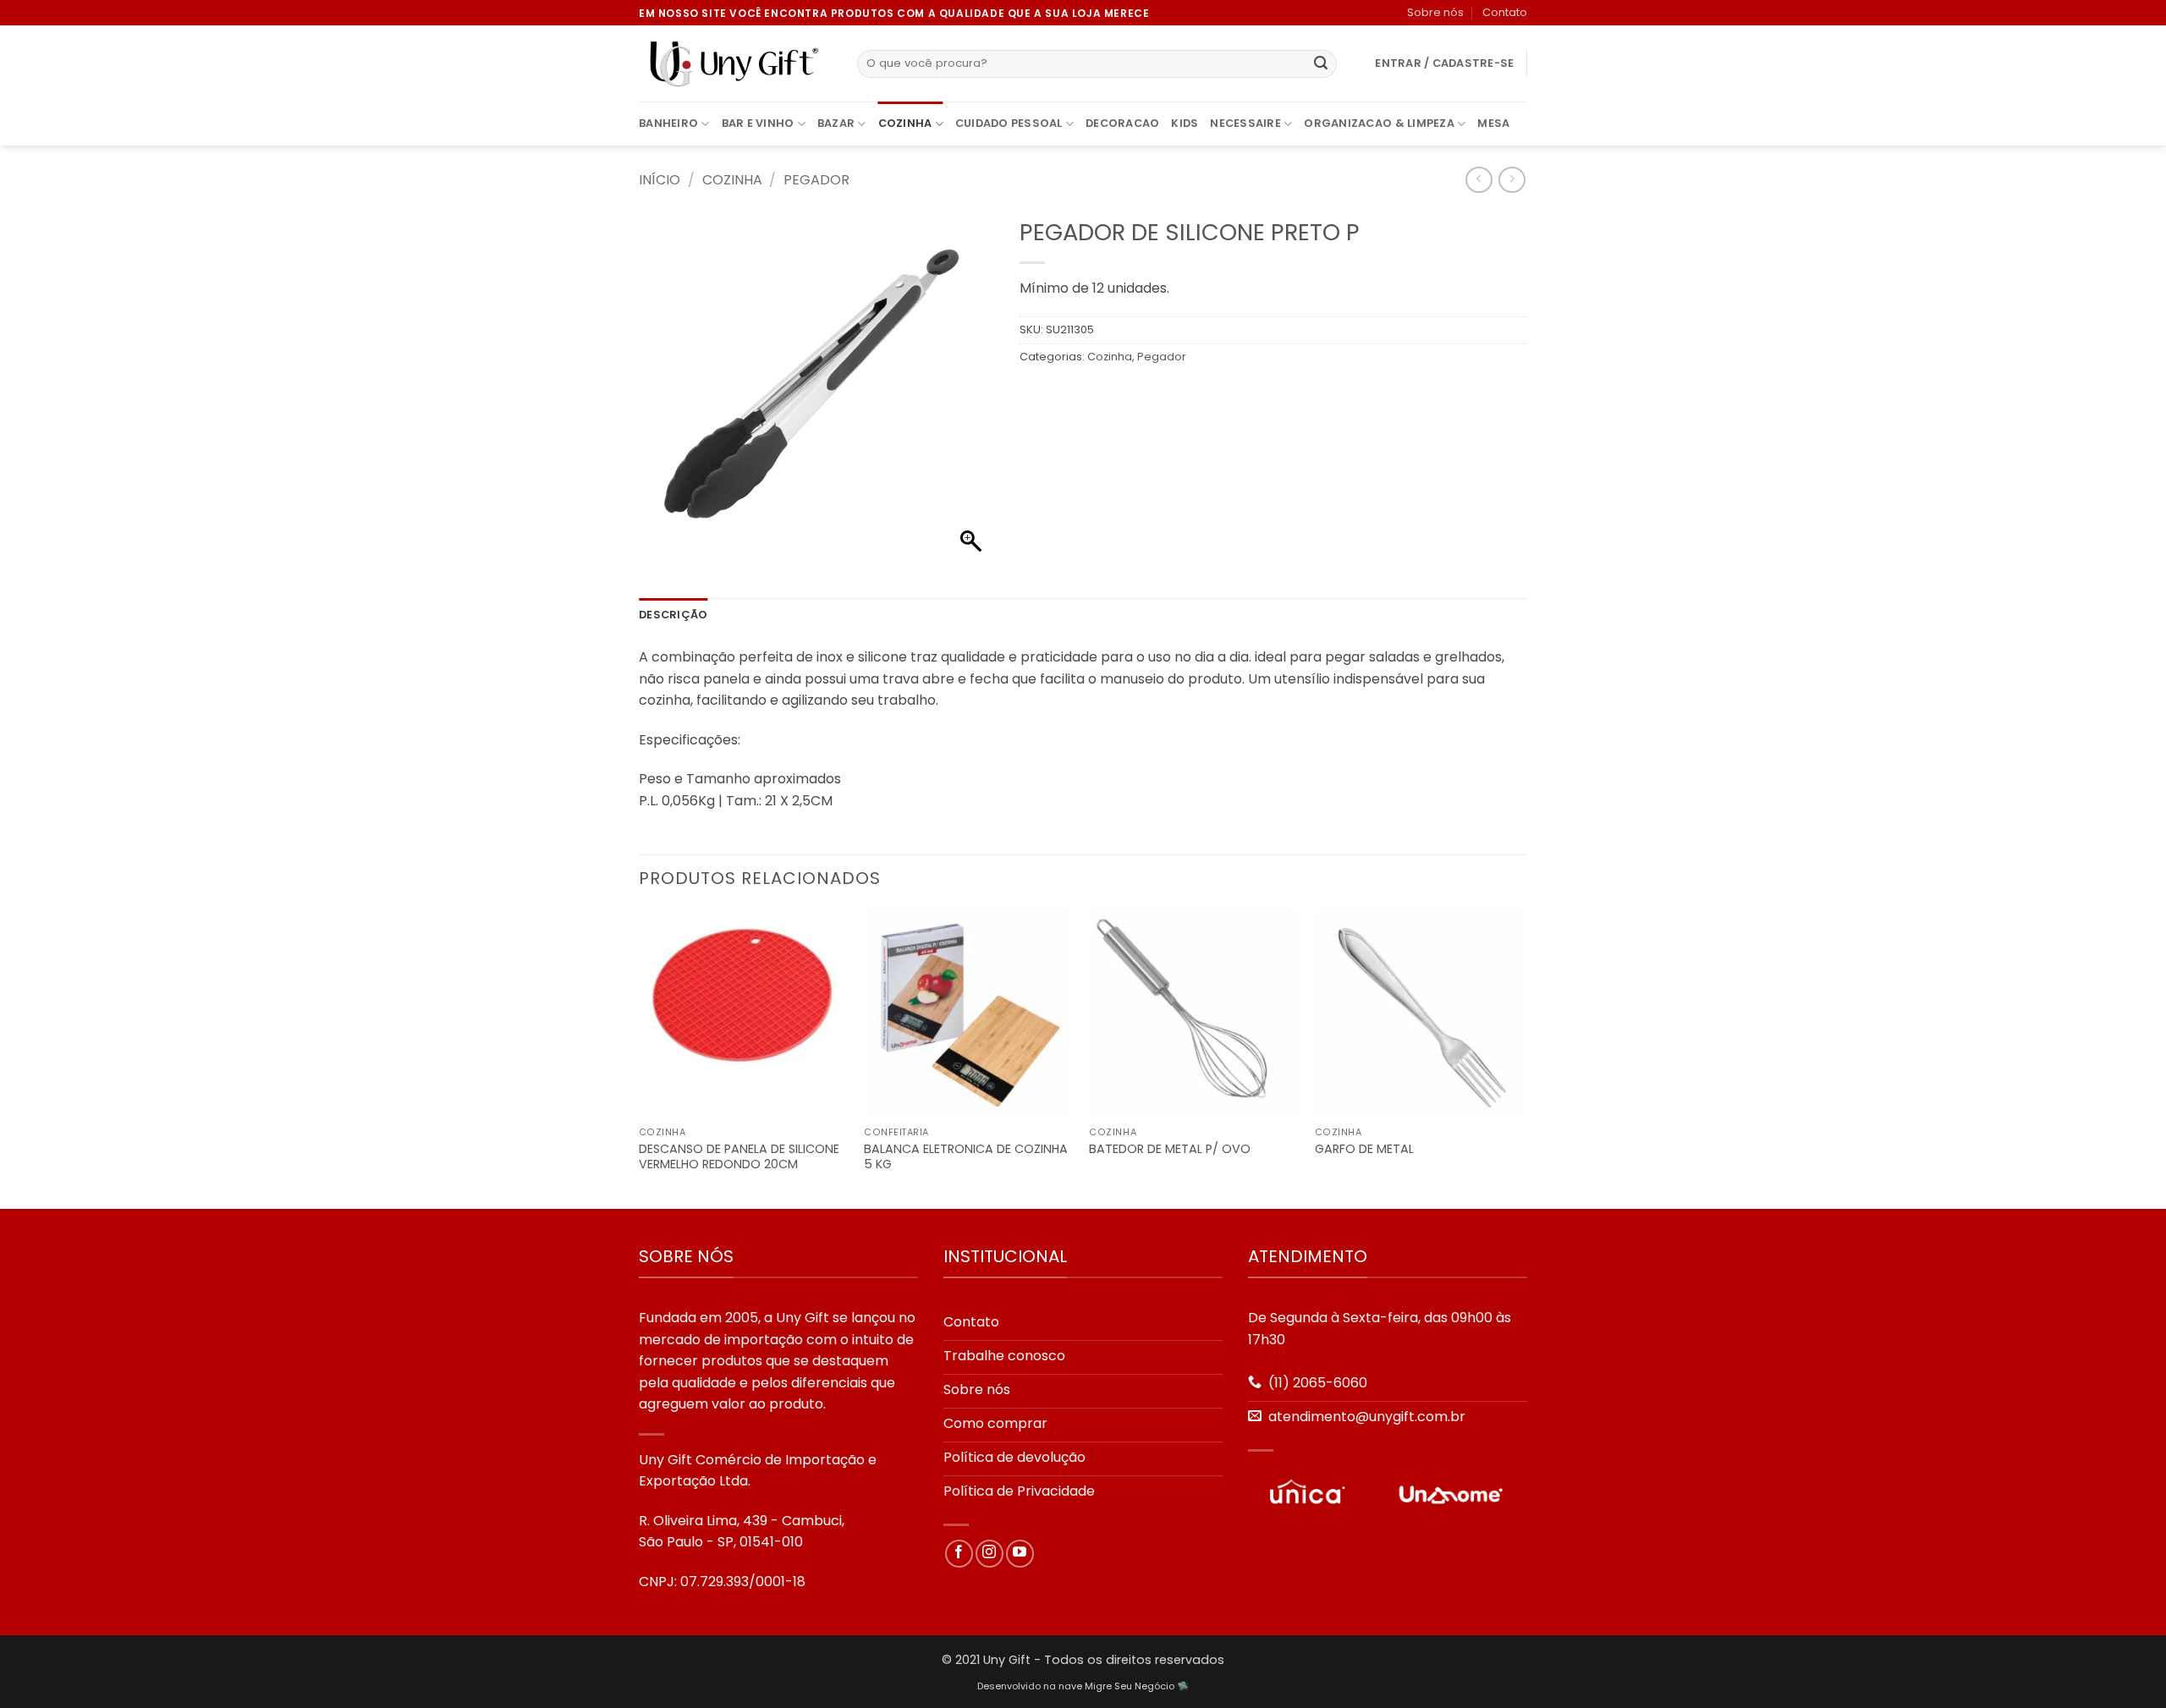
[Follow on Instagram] (990, 1554)
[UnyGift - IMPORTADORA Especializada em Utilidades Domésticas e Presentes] (735, 64)
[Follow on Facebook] (959, 1554)
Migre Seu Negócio (1130, 1686)
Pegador (816, 180)
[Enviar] (1321, 64)
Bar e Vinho (758, 123)
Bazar (836, 123)
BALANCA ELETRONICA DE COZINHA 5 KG (966, 1157)
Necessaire (1245, 123)
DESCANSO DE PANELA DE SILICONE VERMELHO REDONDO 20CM (739, 1157)
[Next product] (1479, 180)
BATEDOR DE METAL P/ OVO (1170, 1149)
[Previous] (640, 1058)
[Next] (1522, 1058)
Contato (1505, 12)
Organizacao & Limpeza (1379, 123)
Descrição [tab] (673, 615)
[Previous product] (1512, 180)
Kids (1185, 123)
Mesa (1493, 123)
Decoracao (1122, 123)
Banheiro (668, 123)
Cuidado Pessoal (1009, 123)
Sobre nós (1435, 12)
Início (660, 180)
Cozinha (905, 123)
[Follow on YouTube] (1020, 1554)
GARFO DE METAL (1364, 1149)
